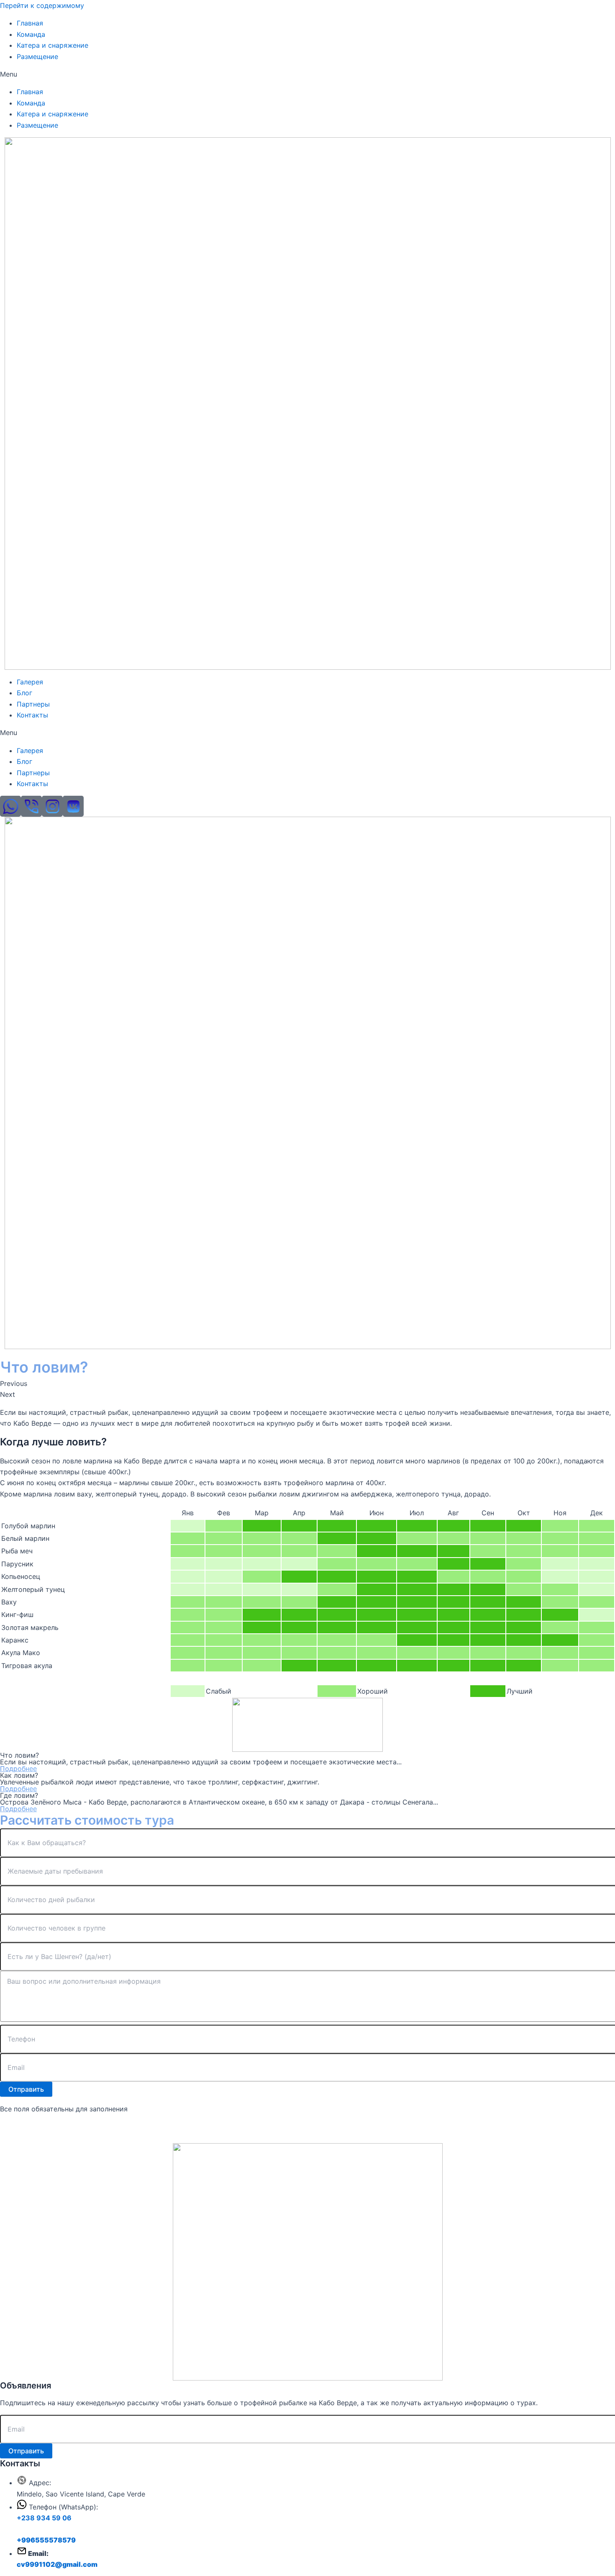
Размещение (37, 57)
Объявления (26, 2386)
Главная (30, 23)
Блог (24, 693)
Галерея (30, 682)
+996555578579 (46, 2540)
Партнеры (33, 704)
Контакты (32, 715)
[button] (307, 74)
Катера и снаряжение (53, 45)
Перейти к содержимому (42, 5)
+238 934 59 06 (44, 2518)
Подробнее (18, 1769)
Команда (31, 34)
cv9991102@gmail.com (57, 2564)
